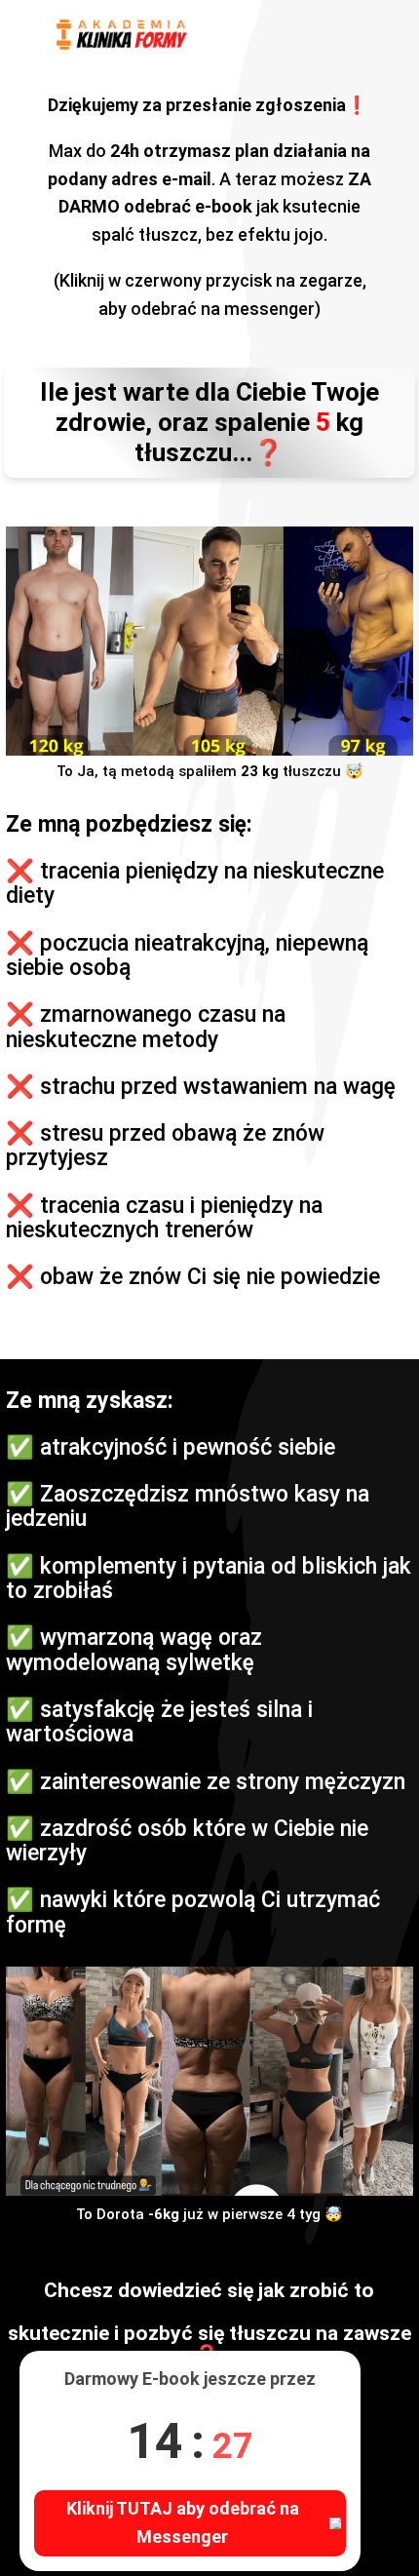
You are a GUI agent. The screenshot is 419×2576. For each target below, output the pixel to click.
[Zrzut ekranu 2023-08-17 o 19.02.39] (209, 2081)
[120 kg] (209, 641)
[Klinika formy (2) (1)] (122, 35)
